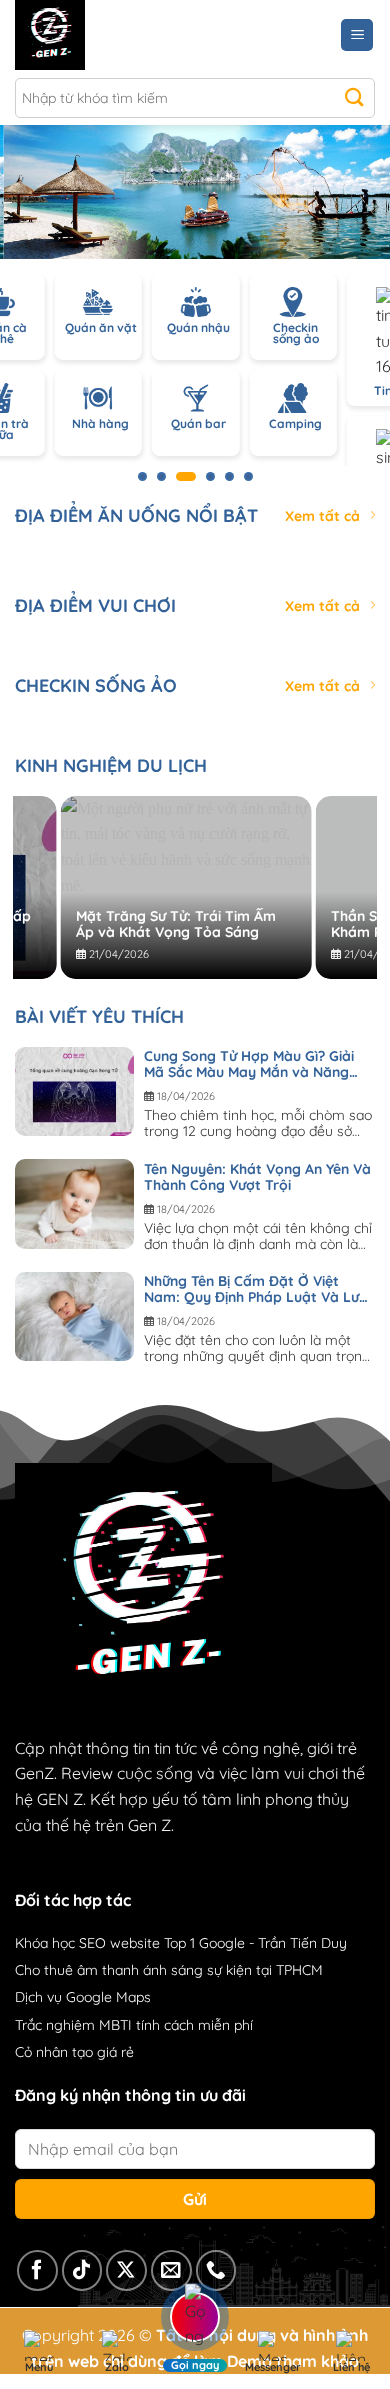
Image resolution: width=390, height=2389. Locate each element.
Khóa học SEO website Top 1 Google (130, 1943)
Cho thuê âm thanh (77, 1970)
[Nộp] (354, 98)
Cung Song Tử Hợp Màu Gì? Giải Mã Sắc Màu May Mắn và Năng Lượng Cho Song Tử (249, 1064)
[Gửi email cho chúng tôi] (171, 2270)
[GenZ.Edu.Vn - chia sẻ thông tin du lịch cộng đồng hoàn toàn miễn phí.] (102, 35)
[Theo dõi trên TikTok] (82, 2270)
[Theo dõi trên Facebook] (37, 2270)
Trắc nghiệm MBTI (73, 2025)
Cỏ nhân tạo (54, 2052)
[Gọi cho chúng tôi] (216, 2270)
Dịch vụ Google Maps (83, 1997)
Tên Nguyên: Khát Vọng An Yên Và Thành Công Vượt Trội (257, 1177)
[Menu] (357, 35)
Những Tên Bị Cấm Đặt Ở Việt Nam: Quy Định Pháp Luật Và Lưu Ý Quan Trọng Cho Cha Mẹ (255, 1289)
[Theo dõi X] (126, 2270)
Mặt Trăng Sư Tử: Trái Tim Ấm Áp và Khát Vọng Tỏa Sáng (137, 924)
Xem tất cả (322, 516)
